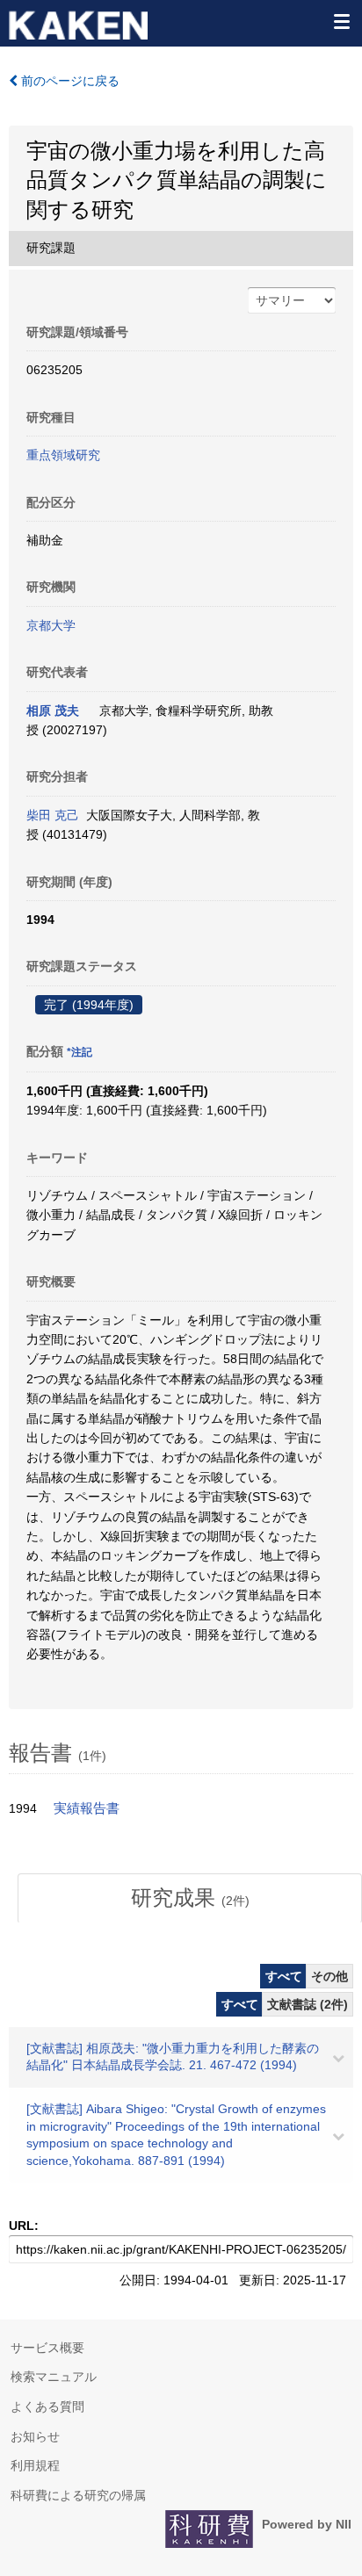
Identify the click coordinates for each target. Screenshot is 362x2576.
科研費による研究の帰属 (78, 2495)
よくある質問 (47, 2406)
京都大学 (51, 625)
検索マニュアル (54, 2377)
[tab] (190, 1898)
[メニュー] (341, 21)
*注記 (80, 1052)
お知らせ (35, 2436)
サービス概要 (47, 2348)
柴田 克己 (53, 815)
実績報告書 (87, 1808)
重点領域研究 (63, 455)
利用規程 (35, 2465)
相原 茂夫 (53, 711)
